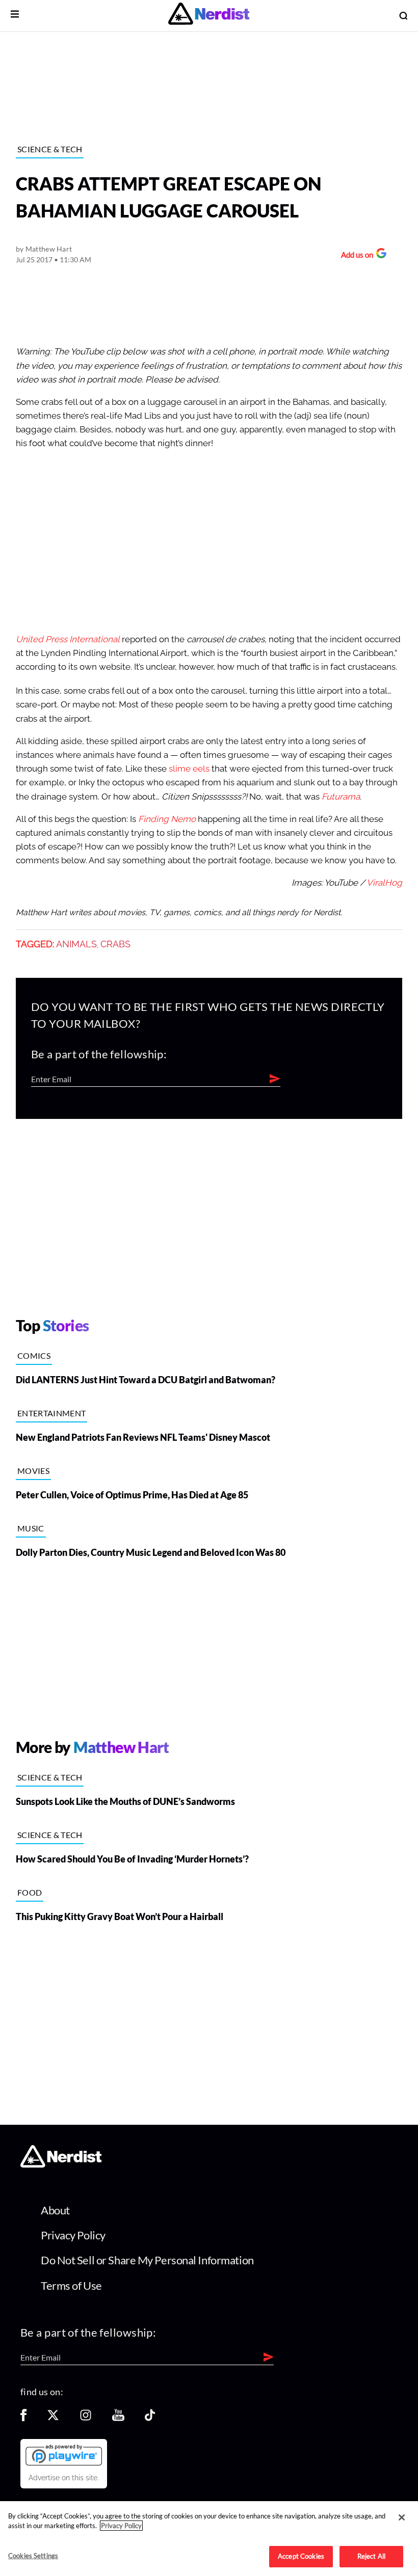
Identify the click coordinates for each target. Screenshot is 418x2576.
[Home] (61, 2165)
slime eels (189, 769)
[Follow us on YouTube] (118, 2418)
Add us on (355, 256)
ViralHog (384, 883)
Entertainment (51, 1413)
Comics (34, 1355)
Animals (76, 944)
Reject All (371, 2556)
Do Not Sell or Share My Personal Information (147, 2260)
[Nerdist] (209, 16)
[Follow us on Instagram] (86, 2418)
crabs (115, 944)
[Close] (402, 2517)
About (55, 2210)
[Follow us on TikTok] (150, 2418)
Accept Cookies (301, 2556)
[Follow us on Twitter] (53, 2418)
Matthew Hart (49, 249)
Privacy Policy (73, 2235)
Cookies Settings (33, 2556)
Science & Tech (50, 149)
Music (31, 1528)
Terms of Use (71, 2285)
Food (30, 1892)
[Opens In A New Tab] (64, 2455)
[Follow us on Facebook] (23, 2418)
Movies (33, 1471)
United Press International (68, 639)
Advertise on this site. (64, 2478)
